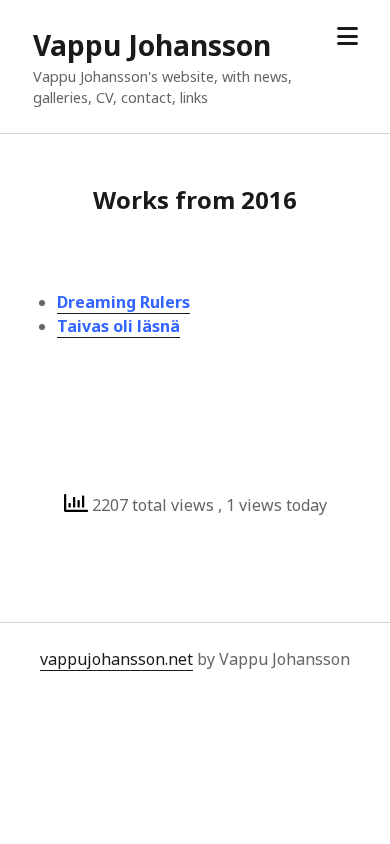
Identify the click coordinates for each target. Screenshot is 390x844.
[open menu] (347, 36)
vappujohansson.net (116, 659)
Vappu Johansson (152, 45)
